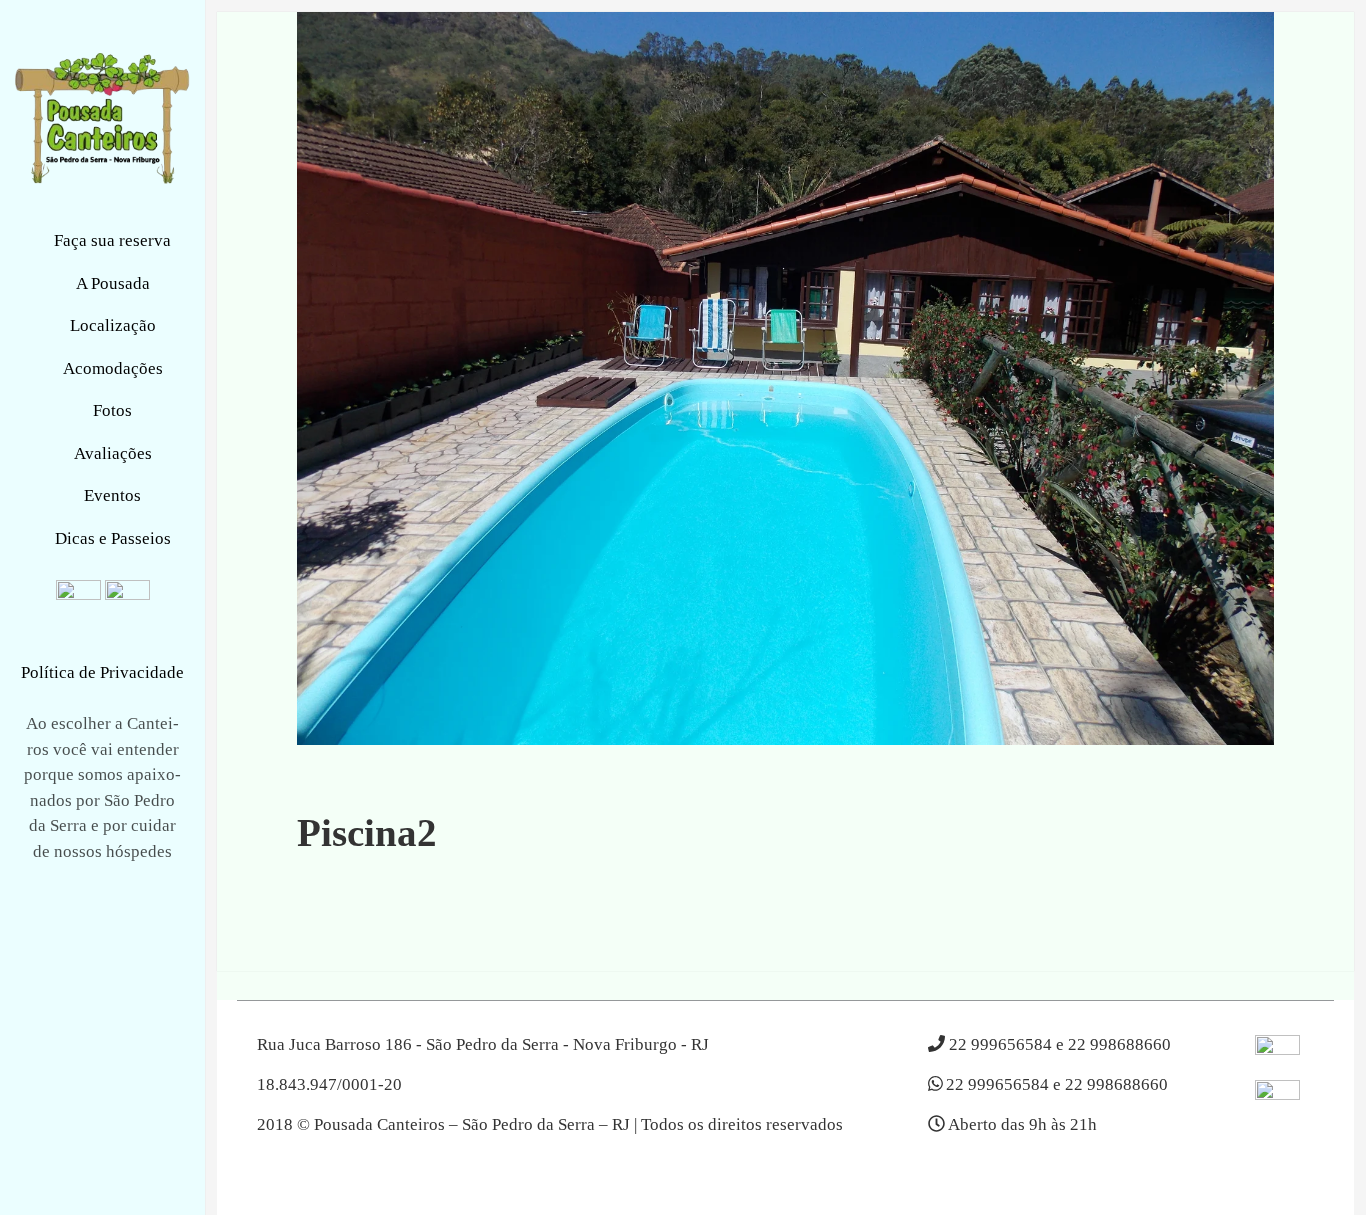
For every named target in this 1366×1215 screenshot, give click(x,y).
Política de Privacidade (102, 672)
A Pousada (113, 283)
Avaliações (113, 453)
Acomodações (113, 368)
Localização (113, 325)
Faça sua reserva (112, 240)
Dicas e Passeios (113, 538)
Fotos (112, 410)
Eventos (112, 495)
